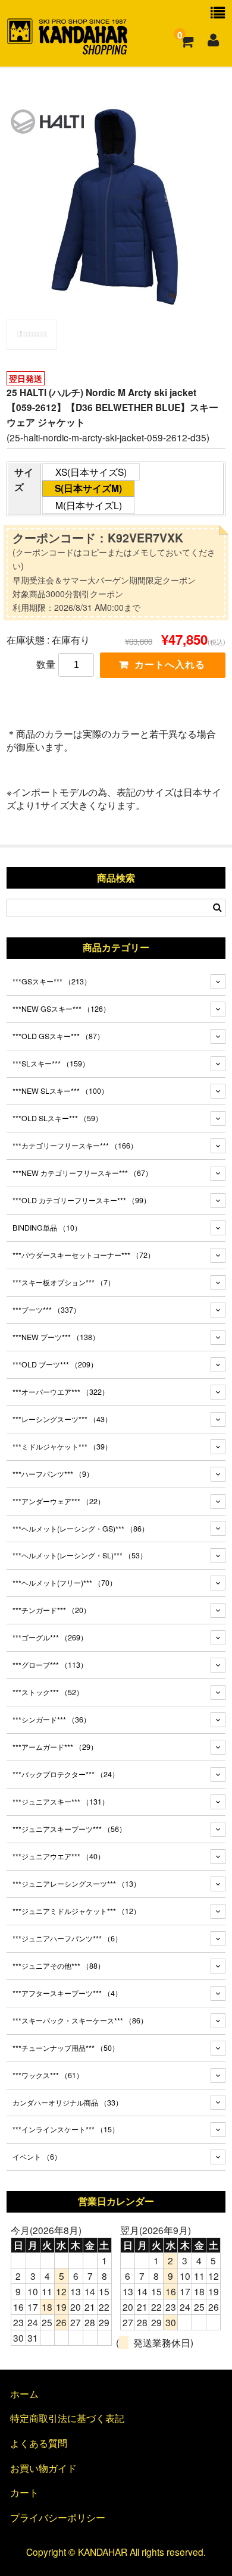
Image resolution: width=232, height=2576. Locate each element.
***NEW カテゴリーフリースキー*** (82, 1173)
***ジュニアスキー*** (61, 1802)
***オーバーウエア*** (61, 1392)
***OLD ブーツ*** (55, 1364)
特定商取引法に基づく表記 (67, 2418)
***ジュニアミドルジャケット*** (76, 1911)
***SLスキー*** (51, 1063)
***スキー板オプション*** (64, 1282)
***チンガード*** (51, 1610)
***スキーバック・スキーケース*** (80, 2020)
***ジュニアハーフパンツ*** (67, 1938)
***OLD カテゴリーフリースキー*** (81, 1200)
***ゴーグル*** (50, 1637)
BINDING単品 (47, 1228)
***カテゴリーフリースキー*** (75, 1146)
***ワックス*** (48, 2075)
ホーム (24, 2393)
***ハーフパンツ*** (53, 1474)
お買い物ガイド (43, 2468)
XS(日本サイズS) (91, 472)
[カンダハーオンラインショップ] (68, 49)
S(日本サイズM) (88, 488)
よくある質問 (39, 2443)
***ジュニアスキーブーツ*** (69, 1829)
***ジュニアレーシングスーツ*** (76, 1884)
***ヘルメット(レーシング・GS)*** (81, 1529)
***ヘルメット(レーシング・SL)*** (80, 1555)
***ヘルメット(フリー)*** (65, 1583)
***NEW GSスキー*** (61, 1009)
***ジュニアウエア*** (59, 1856)
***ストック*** (48, 1692)
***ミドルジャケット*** (62, 1447)
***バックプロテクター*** (66, 1774)
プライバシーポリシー (58, 2517)
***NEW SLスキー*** (60, 1091)
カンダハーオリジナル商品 (68, 2103)
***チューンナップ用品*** (66, 2048)
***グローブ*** (50, 1665)
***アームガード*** (55, 1747)
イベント (37, 2157)
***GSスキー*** (52, 981)
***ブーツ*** (46, 1310)
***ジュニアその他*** (59, 1966)
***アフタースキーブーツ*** (67, 1993)
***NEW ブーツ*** (56, 1337)
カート (24, 2492)
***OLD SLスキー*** (57, 1118)
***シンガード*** (51, 1720)
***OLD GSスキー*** (58, 1036)
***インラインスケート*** (66, 2129)
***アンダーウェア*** (59, 1501)
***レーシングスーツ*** (62, 1419)
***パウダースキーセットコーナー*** (84, 1255)
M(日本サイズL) (89, 505)
